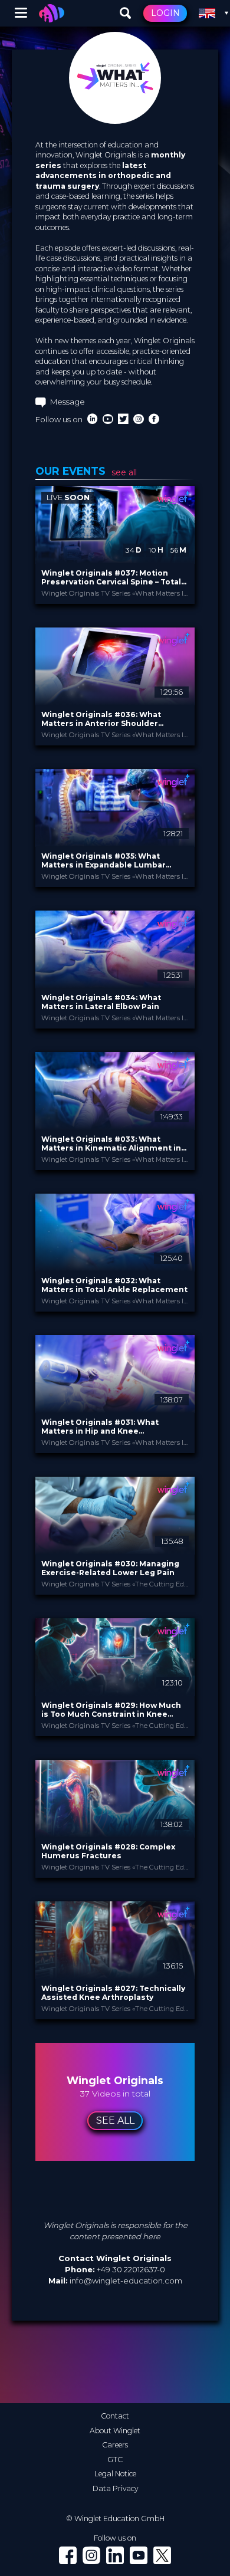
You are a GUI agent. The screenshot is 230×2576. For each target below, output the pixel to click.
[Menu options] (21, 13)
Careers (115, 2445)
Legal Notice (115, 2474)
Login (165, 13)
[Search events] (126, 14)
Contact (115, 2416)
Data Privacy (115, 2488)
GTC (115, 2460)
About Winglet (115, 2431)
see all (124, 472)
